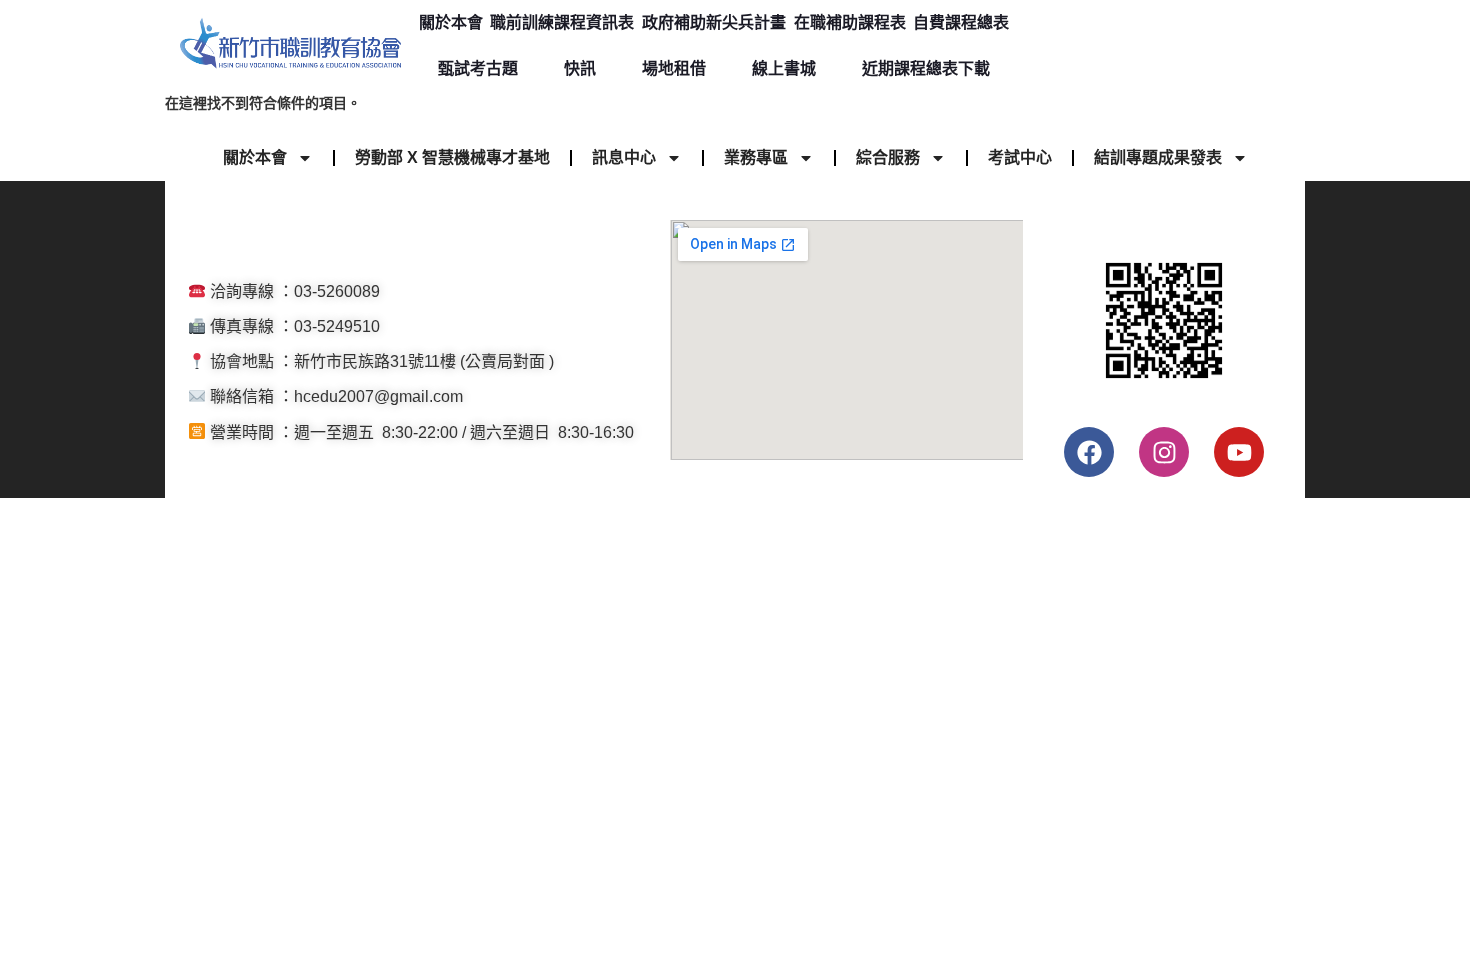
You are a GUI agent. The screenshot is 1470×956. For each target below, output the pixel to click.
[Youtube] (1239, 452)
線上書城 (784, 68)
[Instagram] (1164, 452)
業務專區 (756, 157)
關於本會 (451, 22)
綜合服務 (888, 157)
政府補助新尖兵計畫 (714, 22)
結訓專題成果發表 (1158, 157)
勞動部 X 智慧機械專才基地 (452, 157)
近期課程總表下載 (926, 68)
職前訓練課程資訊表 (562, 22)
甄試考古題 (478, 68)
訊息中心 (624, 157)
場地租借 (674, 68)
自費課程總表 (961, 22)
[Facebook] (1089, 452)
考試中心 (1020, 157)
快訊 (580, 68)
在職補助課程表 (850, 22)
